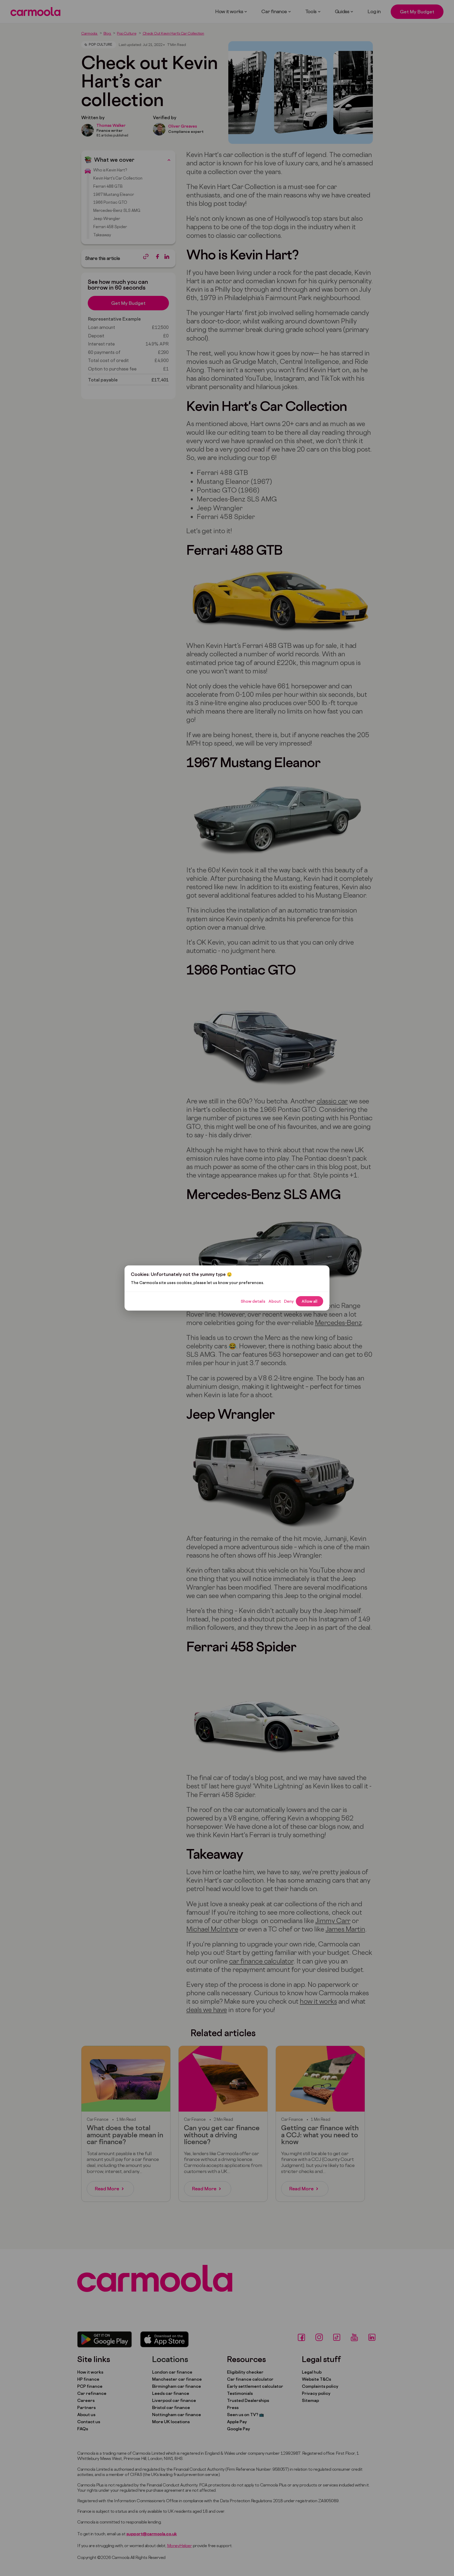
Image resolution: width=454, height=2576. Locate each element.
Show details (253, 1301)
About (275, 1301)
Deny (289, 1301)
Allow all (309, 1301)
